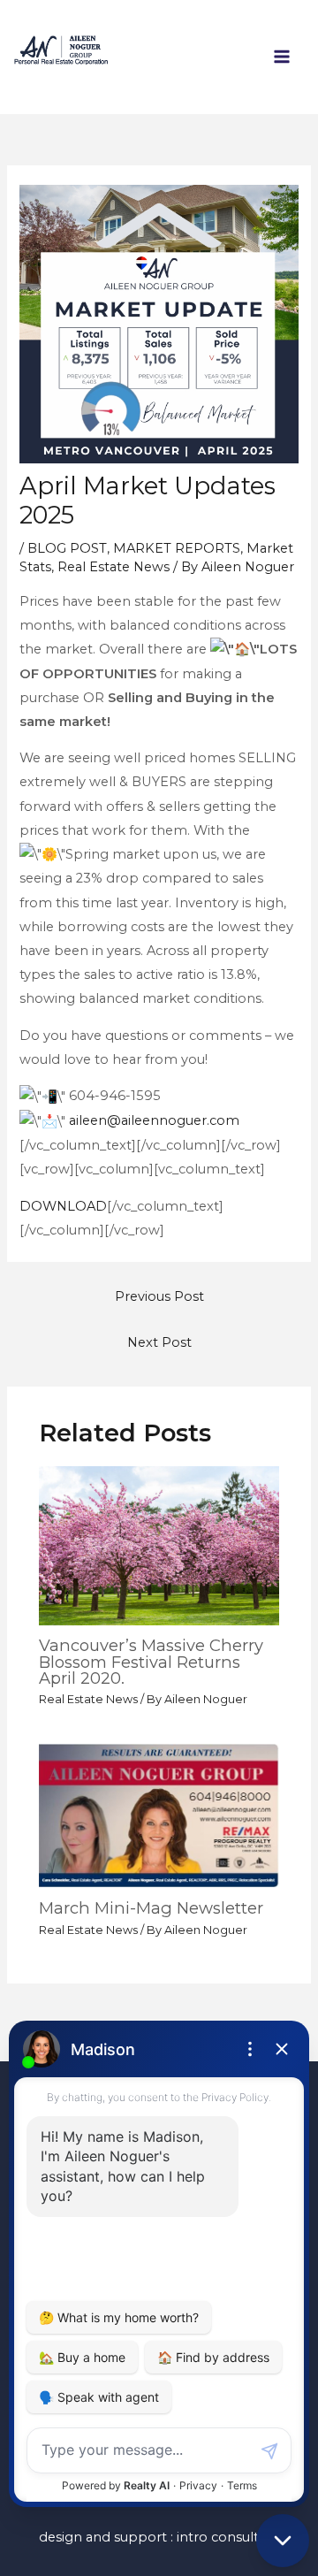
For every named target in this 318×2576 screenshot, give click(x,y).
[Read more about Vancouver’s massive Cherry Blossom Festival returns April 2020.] (159, 1545)
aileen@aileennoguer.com (154, 1120)
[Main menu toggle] (282, 57)
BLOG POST (67, 548)
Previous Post (159, 1296)
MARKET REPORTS (177, 548)
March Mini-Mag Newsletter (151, 1908)
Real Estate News (114, 567)
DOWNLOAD (63, 1206)
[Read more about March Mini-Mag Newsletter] (159, 1815)
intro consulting (228, 2537)
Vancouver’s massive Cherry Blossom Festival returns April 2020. (151, 1661)
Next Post (159, 1342)
